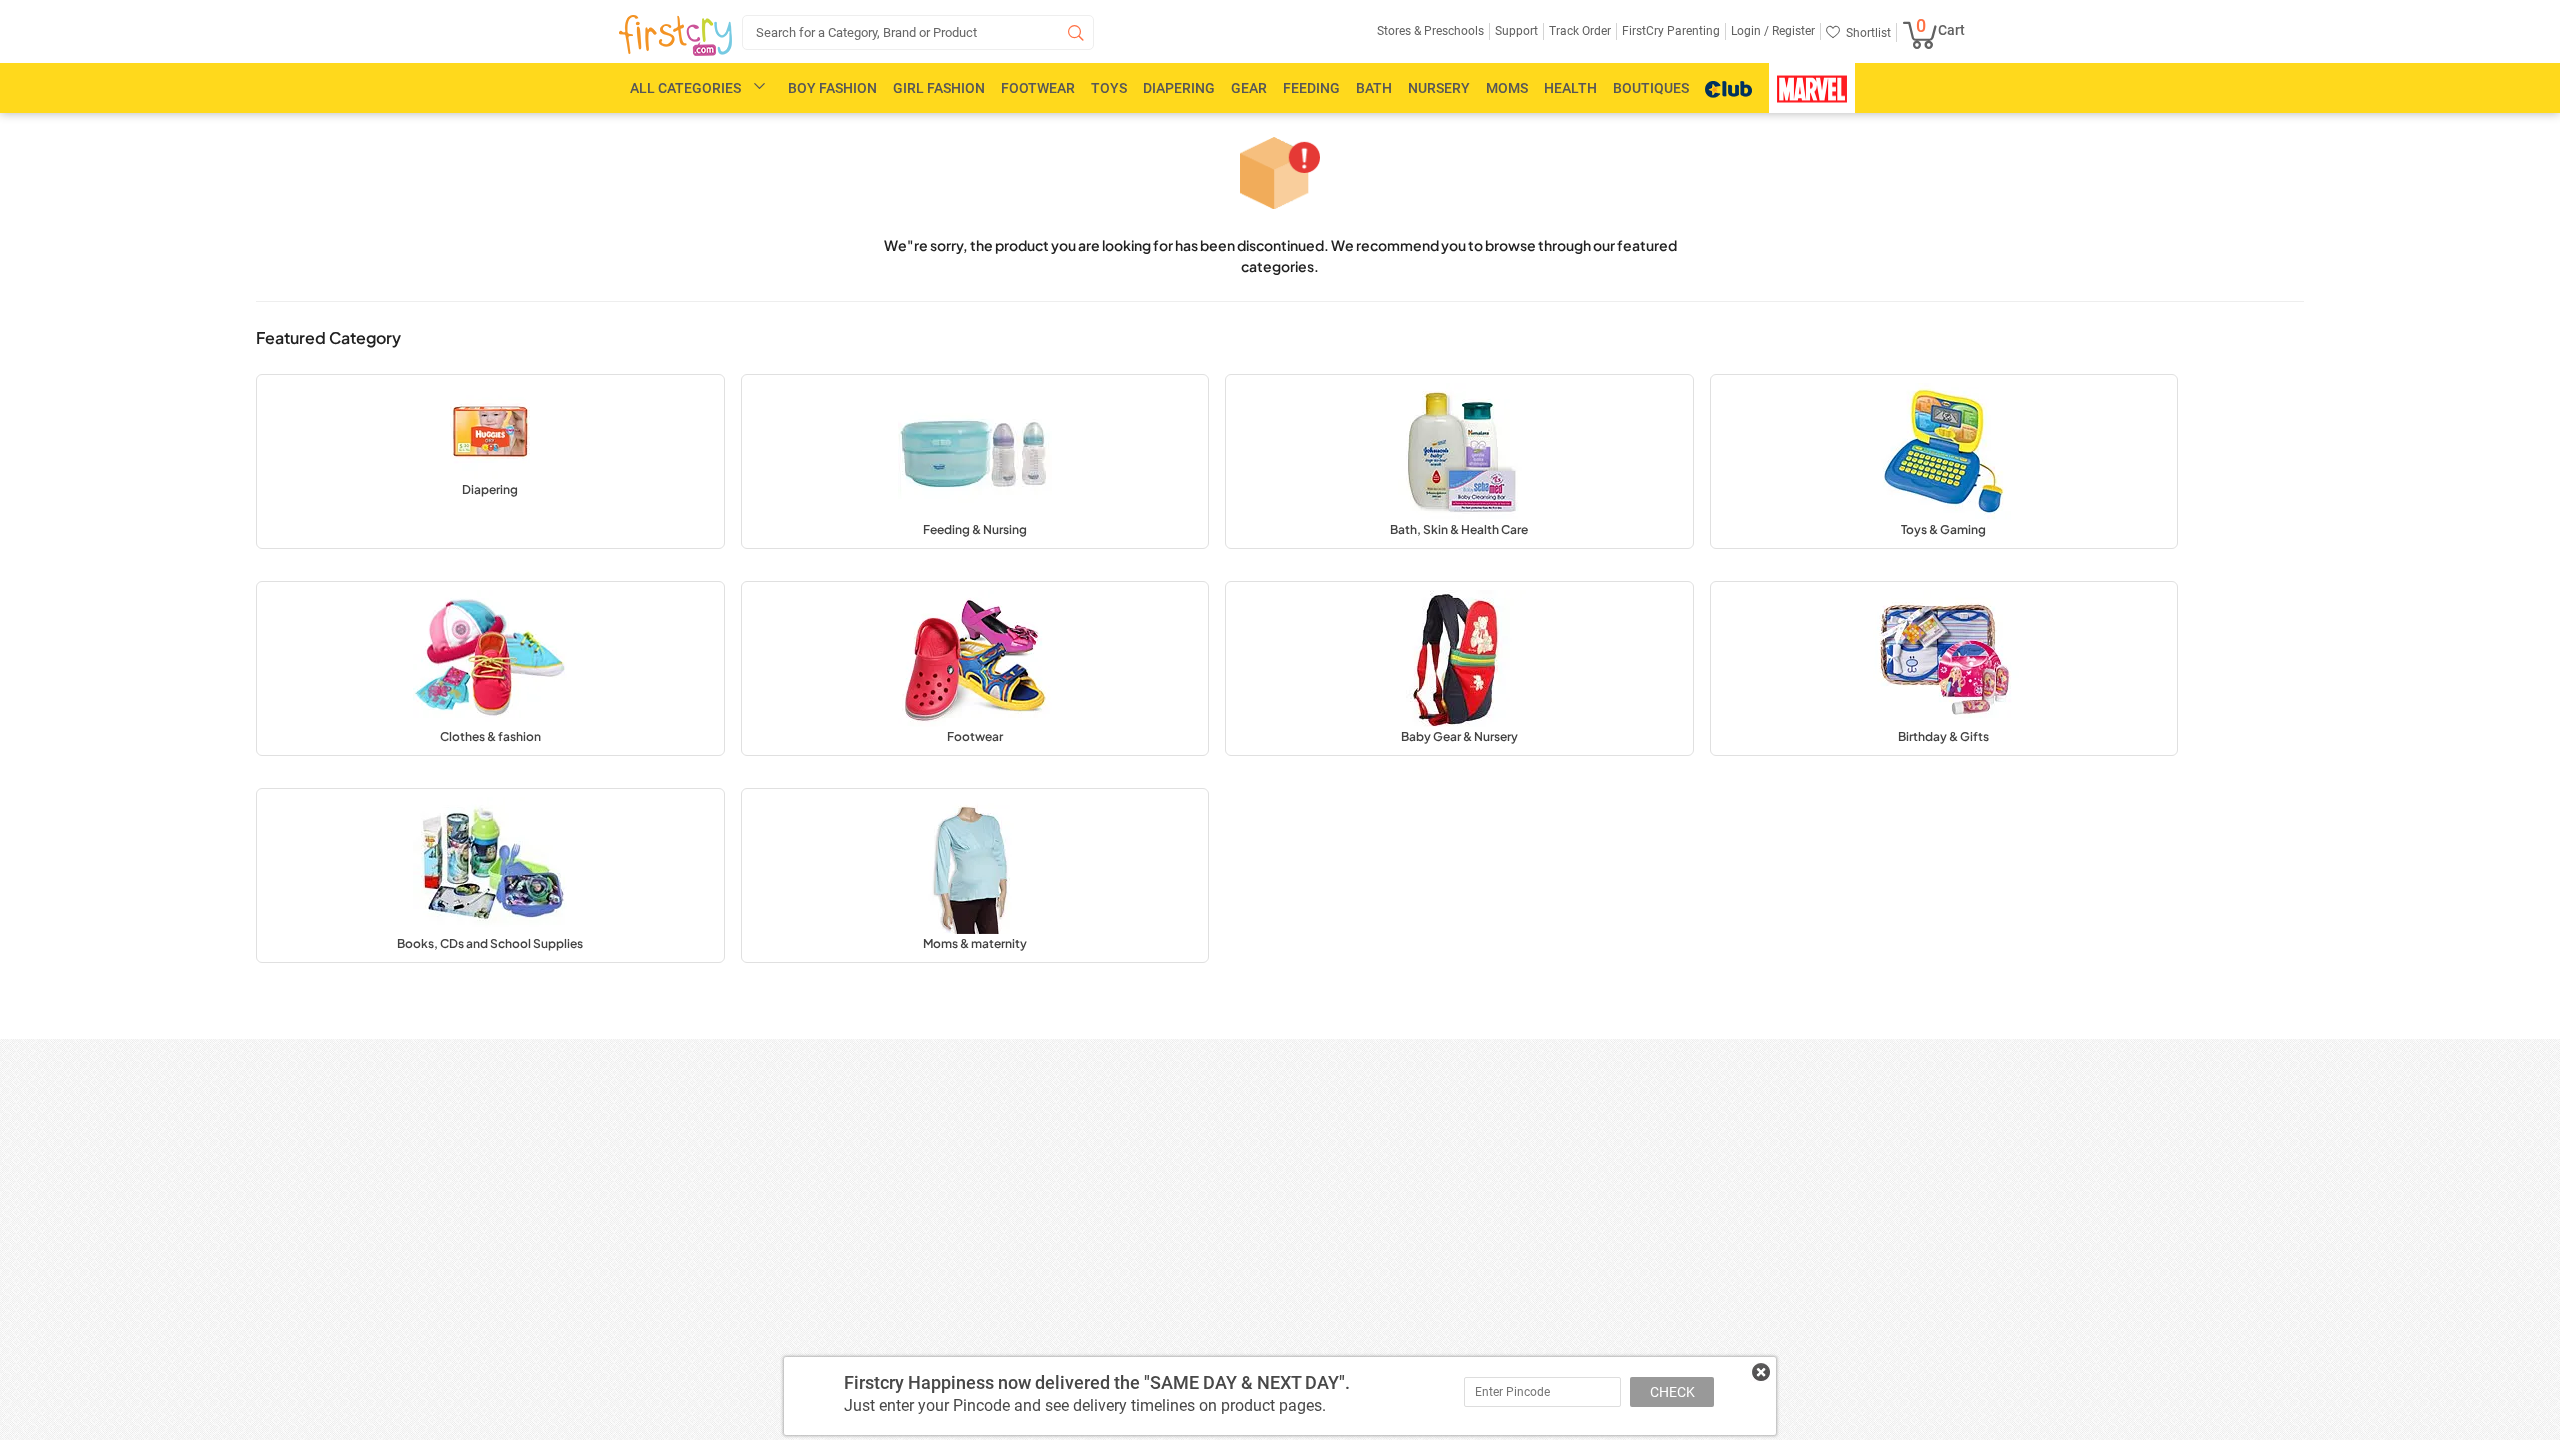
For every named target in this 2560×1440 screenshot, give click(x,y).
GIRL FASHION (939, 88)
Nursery (1439, 88)
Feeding (1311, 88)
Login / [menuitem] (1750, 31)
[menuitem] (675, 36)
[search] (918, 32)
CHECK (1672, 1392)
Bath (1374, 88)
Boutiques (1651, 88)
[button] (490, 461)
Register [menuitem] (1792, 31)
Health (1570, 88)
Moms (1507, 88)
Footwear (1038, 88)
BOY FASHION (832, 88)
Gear (1249, 88)
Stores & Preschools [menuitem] (1430, 31)
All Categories (685, 88)
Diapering (1179, 88)
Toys (1109, 88)
